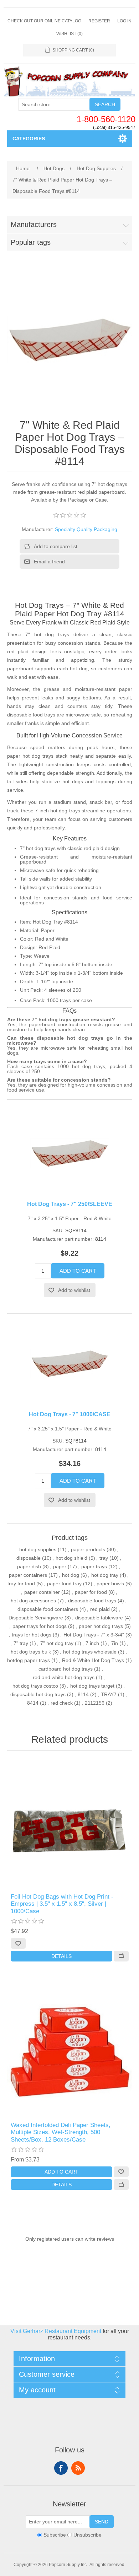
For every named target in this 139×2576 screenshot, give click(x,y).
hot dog (71, 1575)
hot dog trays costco (35, 1686)
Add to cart (78, 1271)
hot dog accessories (33, 1601)
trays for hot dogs (32, 1635)
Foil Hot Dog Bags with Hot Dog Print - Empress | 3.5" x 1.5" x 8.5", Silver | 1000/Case (62, 1904)
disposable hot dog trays (38, 1694)
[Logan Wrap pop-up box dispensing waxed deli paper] (70, 2052)
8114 (83, 1694)
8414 (33, 1703)
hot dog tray (105, 1575)
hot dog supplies (38, 1549)
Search (105, 104)
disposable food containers (48, 1609)
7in (115, 1643)
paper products (88, 1549)
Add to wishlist (74, 1290)
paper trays (94, 1566)
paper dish (29, 1566)
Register (99, 21)
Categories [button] (29, 139)
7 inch (92, 1643)
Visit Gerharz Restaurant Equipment (56, 2331)
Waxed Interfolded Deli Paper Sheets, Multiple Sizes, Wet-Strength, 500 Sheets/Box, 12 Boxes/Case (61, 2132)
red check (62, 1703)
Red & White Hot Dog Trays (93, 1660)
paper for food (91, 1592)
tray (104, 1558)
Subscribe (55, 2535)
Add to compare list (56, 546)
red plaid (100, 1609)
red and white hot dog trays (64, 1677)
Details (61, 1956)
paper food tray (64, 1584)
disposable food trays (92, 1601)
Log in (124, 21)
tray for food (21, 1584)
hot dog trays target (92, 1686)
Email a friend (49, 562)
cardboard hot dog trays (66, 1669)
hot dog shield (71, 1558)
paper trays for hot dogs (40, 1626)
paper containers (28, 1575)
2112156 (95, 1703)
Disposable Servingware (36, 1618)
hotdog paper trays (29, 1660)
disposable (29, 1558)
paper (60, 1566)
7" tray (21, 1643)
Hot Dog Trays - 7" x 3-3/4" (94, 1635)
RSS (78, 2468)
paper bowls (110, 1584)
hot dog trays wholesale (90, 1652)
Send (102, 2522)
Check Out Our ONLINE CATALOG (44, 21)
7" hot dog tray (57, 1643)
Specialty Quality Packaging (86, 529)
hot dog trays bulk (31, 1652)
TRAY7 (109, 1694)
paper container (42, 1592)
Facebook (61, 2468)
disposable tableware (99, 1618)
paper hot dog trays (101, 1626)
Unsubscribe (87, 2535)
